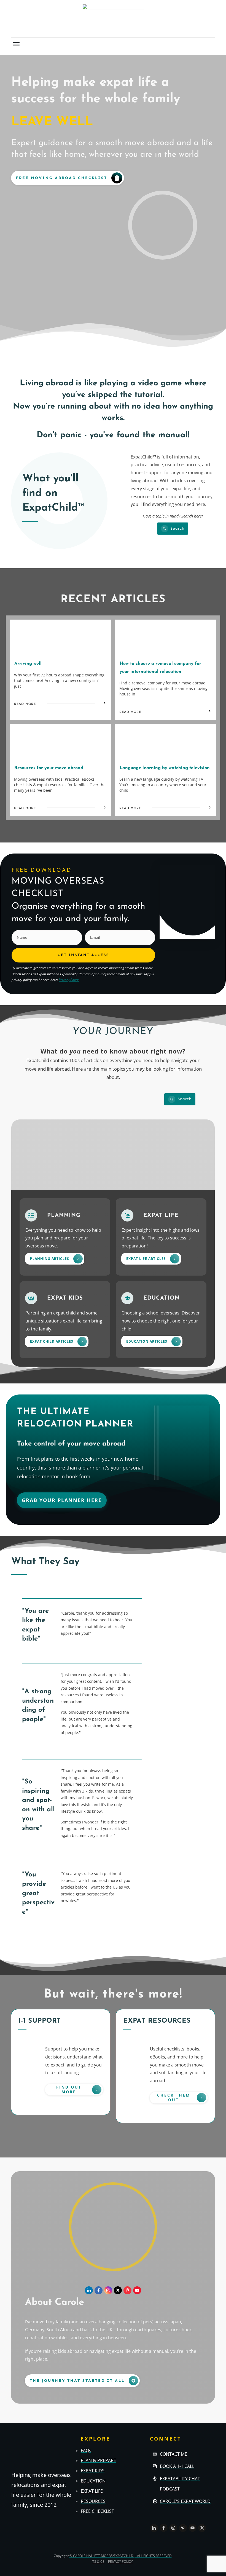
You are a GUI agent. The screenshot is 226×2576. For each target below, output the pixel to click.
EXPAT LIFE (92, 2491)
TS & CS (98, 2562)
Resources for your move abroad (49, 768)
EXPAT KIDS (93, 2471)
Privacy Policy (69, 980)
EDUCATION (93, 2481)
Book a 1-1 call (177, 2466)
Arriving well (28, 664)
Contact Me (173, 2454)
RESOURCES (93, 2501)
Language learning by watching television (165, 768)
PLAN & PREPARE (98, 2460)
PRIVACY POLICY (120, 2562)
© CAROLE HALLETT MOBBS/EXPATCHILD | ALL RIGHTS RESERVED (121, 2556)
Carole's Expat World (185, 2501)
